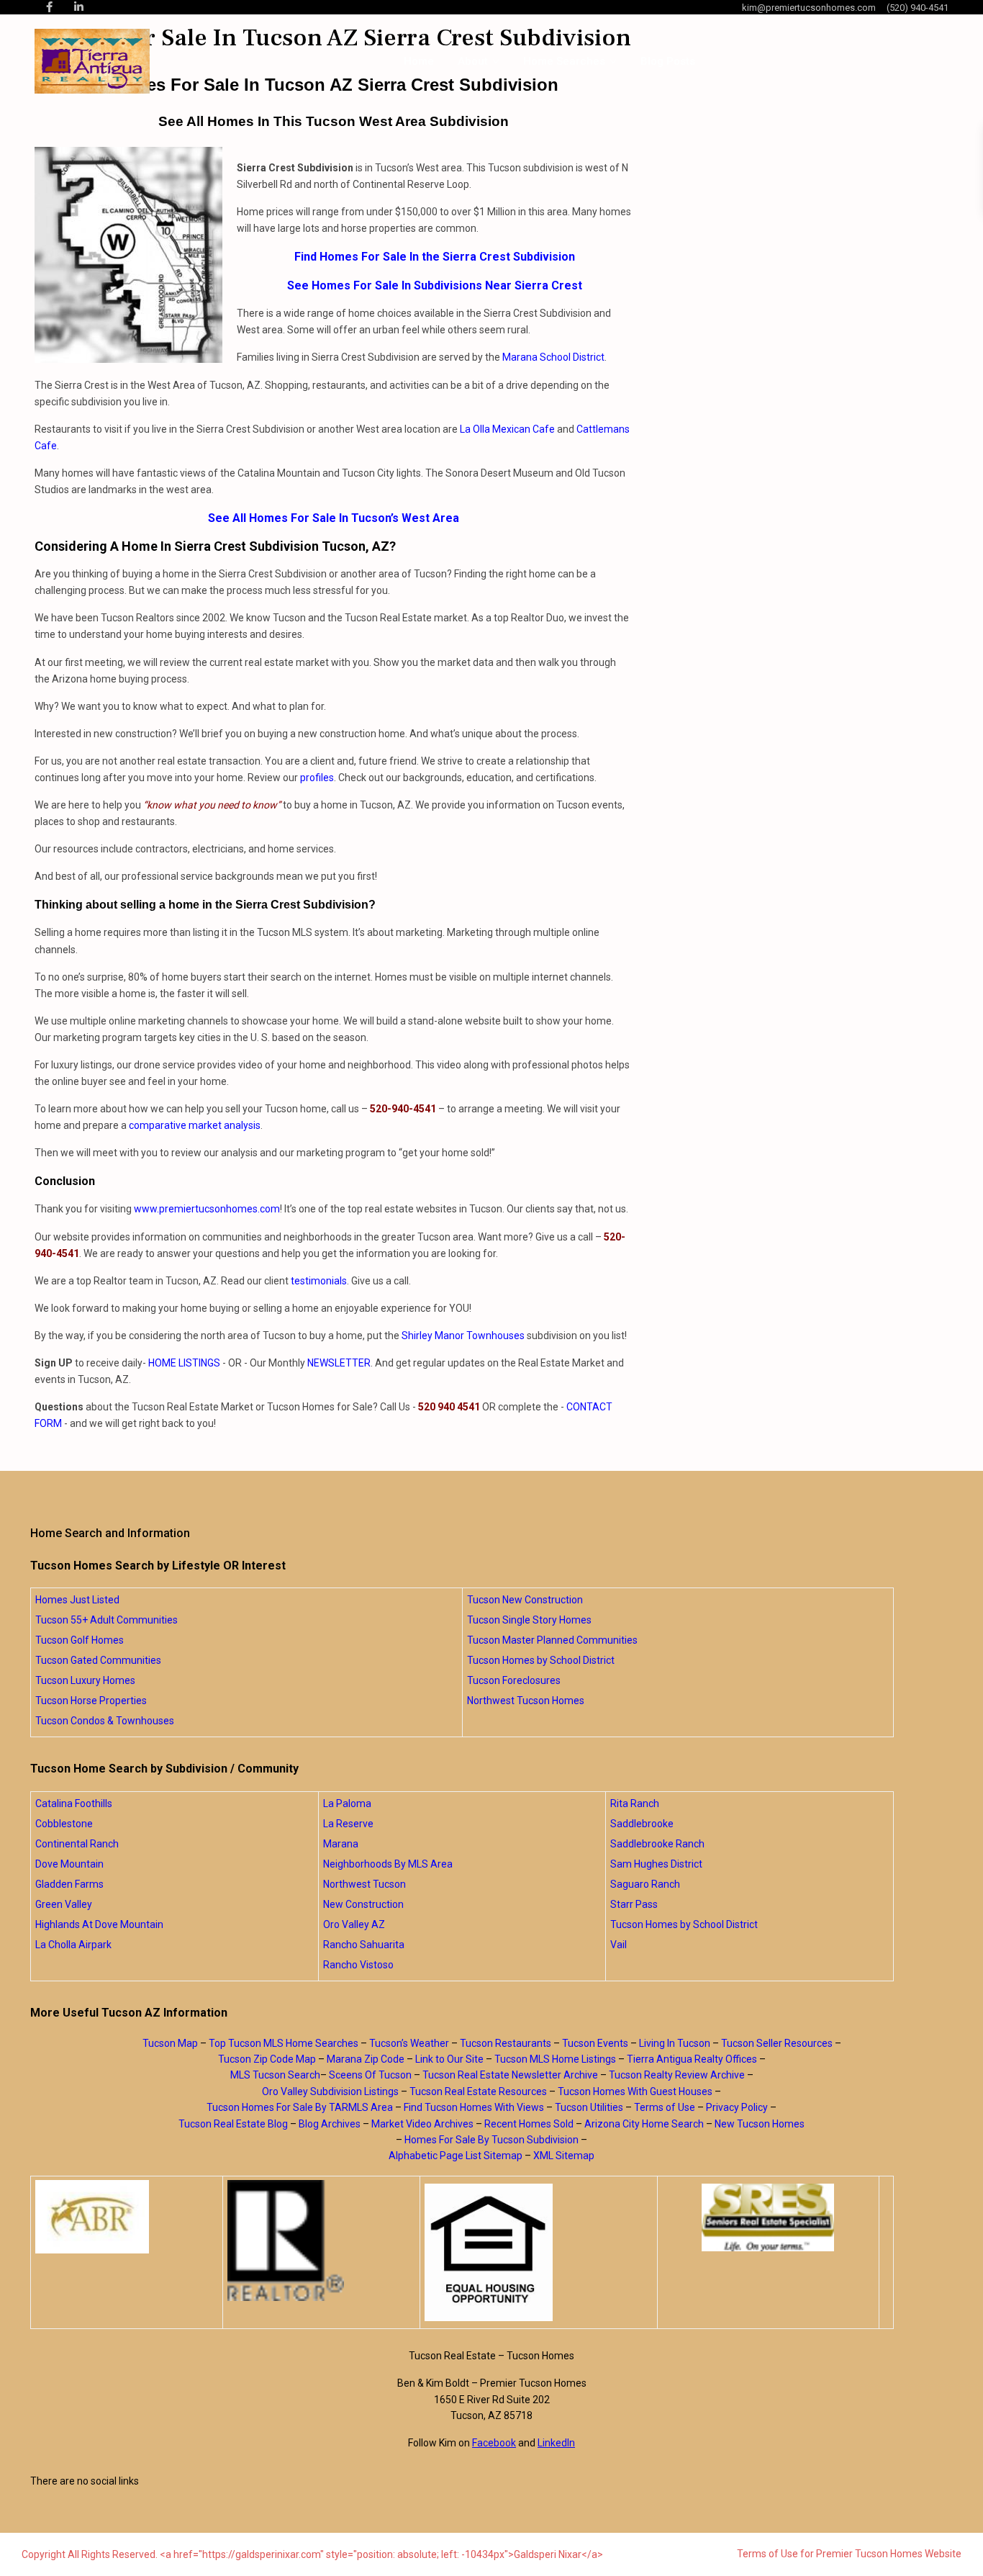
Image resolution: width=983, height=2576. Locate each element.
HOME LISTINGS (184, 1363)
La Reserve (348, 1824)
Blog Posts (668, 61)
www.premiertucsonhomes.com (207, 1209)
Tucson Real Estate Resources (478, 2091)
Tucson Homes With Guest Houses (635, 2091)
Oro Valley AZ (354, 1924)
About (473, 61)
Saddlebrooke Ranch (657, 1844)
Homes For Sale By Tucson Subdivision (491, 2140)
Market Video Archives (422, 2124)
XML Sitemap (564, 2156)
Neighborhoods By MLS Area (388, 1864)
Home (419, 61)
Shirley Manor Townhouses (463, 1336)
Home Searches (564, 61)
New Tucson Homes (760, 2124)
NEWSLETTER (339, 1363)
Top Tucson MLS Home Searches (284, 2043)
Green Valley (64, 1904)
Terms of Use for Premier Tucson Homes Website (849, 2554)
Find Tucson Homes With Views (474, 2107)
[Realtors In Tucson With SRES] (768, 2217)
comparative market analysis (195, 1125)
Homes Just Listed (77, 1600)
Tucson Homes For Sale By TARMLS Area (300, 2107)
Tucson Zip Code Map (267, 2059)
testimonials (319, 1281)
